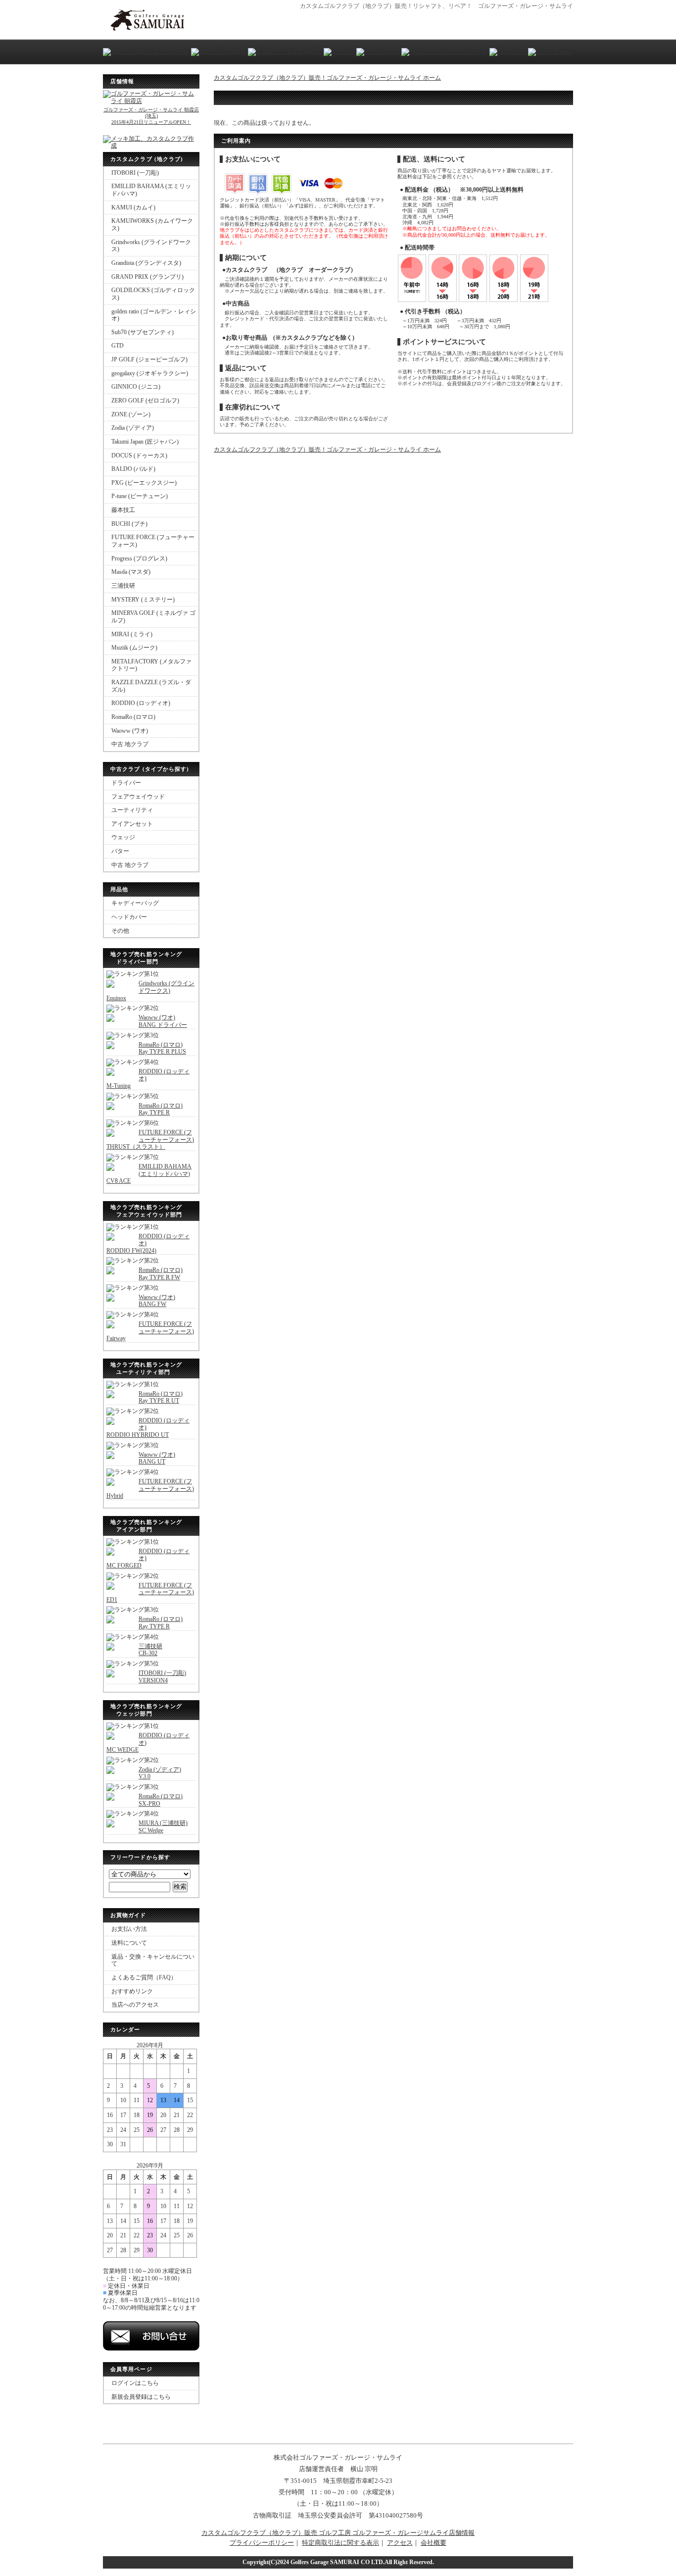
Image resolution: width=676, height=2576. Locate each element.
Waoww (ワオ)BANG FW (157, 1301)
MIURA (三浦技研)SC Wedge (163, 1827)
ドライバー (126, 783)
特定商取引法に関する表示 (340, 2543)
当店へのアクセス (135, 2005)
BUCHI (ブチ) (129, 524)
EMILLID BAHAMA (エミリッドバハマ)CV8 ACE (149, 1174)
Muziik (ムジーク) (134, 648)
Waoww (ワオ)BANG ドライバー (163, 1021)
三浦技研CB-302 (150, 1650)
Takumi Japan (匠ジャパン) (145, 442)
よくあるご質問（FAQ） (144, 1977)
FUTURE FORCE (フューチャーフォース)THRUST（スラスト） (150, 1139)
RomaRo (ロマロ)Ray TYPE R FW (161, 1274)
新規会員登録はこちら (141, 2397)
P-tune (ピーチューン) (140, 496)
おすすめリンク (132, 1991)
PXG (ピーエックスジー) (144, 483)
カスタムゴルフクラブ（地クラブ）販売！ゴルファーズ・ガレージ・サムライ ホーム (327, 78)
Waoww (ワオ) (130, 731)
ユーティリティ (132, 810)
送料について (129, 1943)
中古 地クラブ (130, 744)
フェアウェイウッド (138, 797)
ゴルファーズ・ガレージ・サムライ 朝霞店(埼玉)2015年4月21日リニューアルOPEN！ (151, 116)
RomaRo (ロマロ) (133, 717)
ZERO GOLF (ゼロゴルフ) (145, 401)
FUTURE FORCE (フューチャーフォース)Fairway (150, 1331)
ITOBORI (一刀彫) (135, 173)
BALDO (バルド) (133, 469)
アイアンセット (132, 824)
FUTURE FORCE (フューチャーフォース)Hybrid (150, 1489)
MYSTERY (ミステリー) (143, 600)
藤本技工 (123, 510)
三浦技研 (123, 586)
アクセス (400, 2543)
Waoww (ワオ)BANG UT (157, 1458)
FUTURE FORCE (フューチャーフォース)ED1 (150, 1592)
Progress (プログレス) (139, 558)
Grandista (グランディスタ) (146, 263)
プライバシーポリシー (262, 2543)
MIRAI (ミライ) (132, 634)
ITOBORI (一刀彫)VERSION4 (162, 1677)
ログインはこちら (135, 2383)
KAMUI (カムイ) (133, 207)
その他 (120, 931)
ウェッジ (123, 837)
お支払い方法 (129, 1929)
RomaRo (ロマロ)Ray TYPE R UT (161, 1397)
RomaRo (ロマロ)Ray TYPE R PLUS (162, 1048)
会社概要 (434, 2543)
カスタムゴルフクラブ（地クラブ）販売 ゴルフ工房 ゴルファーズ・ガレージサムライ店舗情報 (338, 2533)
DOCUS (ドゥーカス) (139, 455)
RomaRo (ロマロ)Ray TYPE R (161, 1109)
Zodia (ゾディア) (133, 428)
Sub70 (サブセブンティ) (143, 332)
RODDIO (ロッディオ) (141, 703)
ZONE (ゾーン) (131, 414)
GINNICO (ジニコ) (136, 387)
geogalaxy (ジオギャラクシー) (150, 373)
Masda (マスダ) (131, 572)
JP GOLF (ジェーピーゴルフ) (149, 359)
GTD (118, 346)
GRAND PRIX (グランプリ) (147, 277)
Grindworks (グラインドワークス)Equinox (150, 990)
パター (120, 851)
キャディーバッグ (135, 903)
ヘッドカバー (129, 917)
